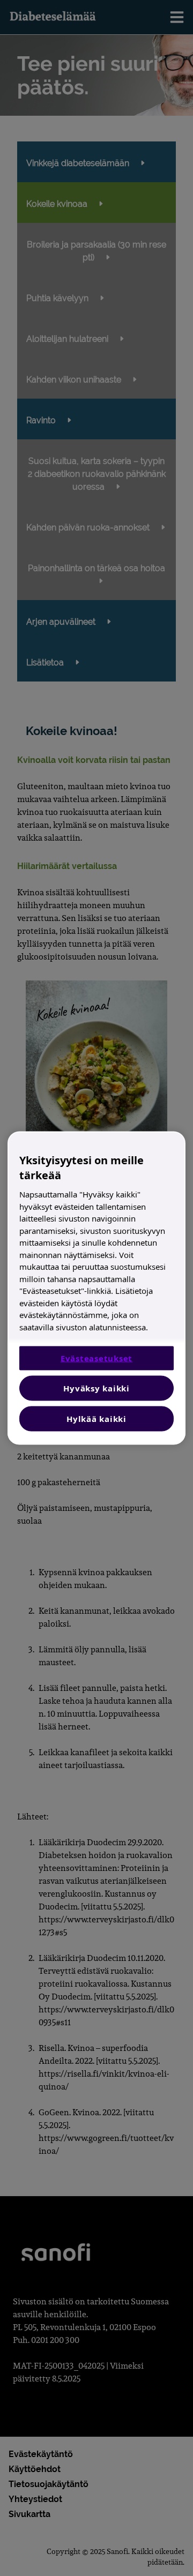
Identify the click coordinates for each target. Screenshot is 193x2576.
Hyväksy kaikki (96, 1388)
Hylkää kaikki (96, 1419)
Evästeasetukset (96, 1358)
